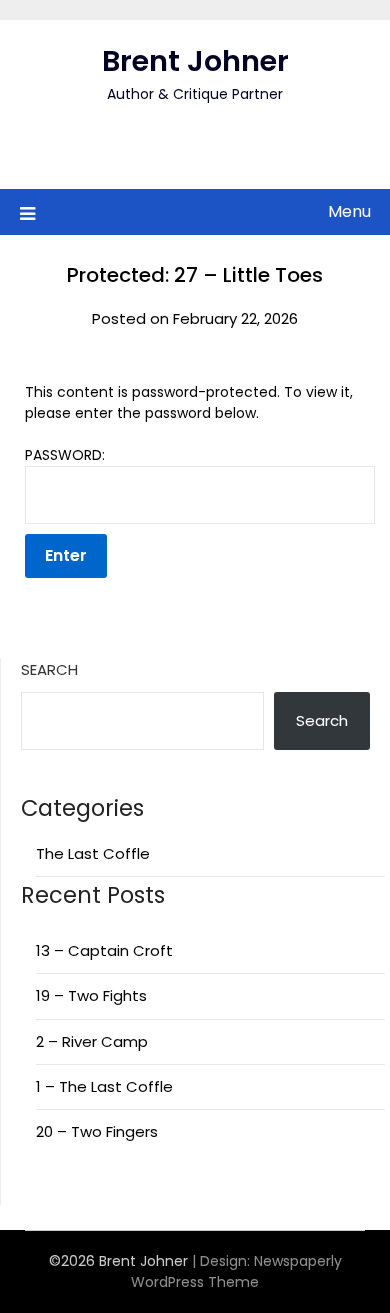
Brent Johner (195, 61)
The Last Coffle (93, 853)
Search (49, 669)
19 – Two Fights (91, 995)
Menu (349, 211)
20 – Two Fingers (97, 1131)
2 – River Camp (92, 1041)
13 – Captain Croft (104, 950)
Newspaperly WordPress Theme (236, 1271)
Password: (65, 455)
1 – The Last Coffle (104, 1086)
